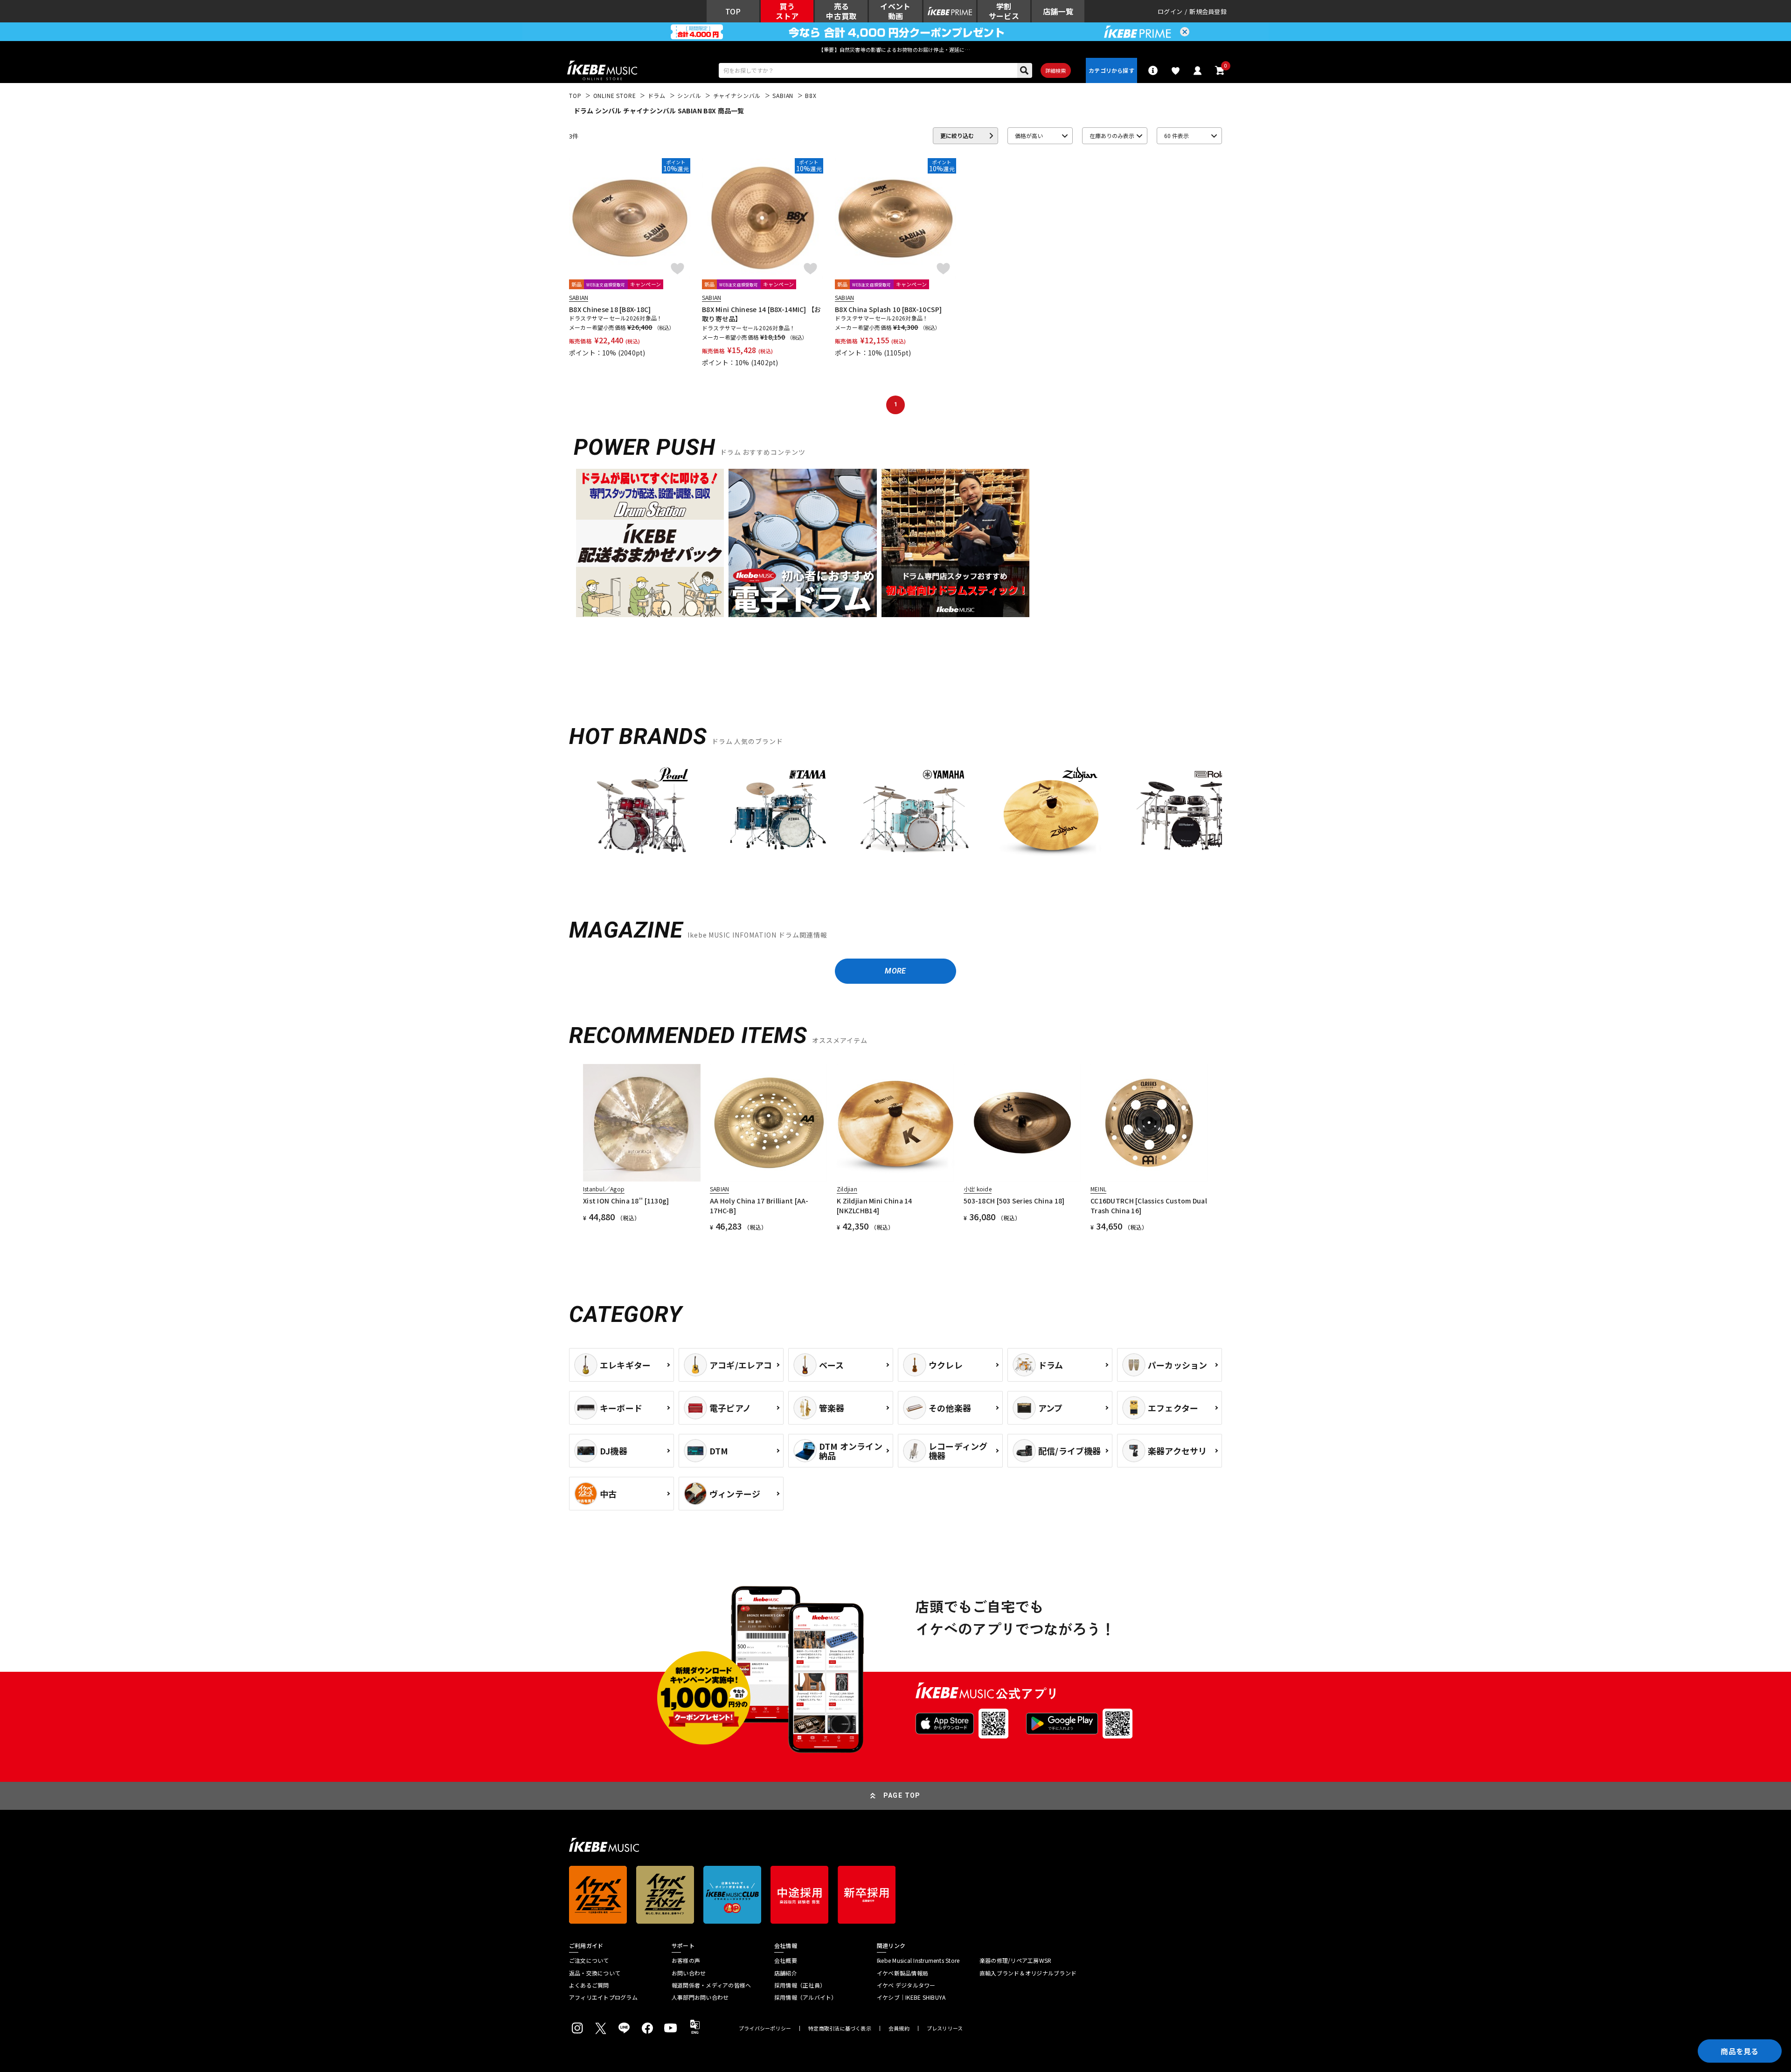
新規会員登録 (1208, 11)
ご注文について (589, 1961)
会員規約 (899, 2028)
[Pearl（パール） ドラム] (642, 816)
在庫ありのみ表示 (1112, 136)
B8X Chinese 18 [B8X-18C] (610, 309)
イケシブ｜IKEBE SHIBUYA (911, 1997)
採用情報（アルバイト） (806, 1997)
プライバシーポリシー (765, 2028)
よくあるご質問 (589, 1985)
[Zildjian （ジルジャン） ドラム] (1050, 816)
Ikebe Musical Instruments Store (918, 1961)
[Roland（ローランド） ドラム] (1187, 816)
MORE (895, 971)
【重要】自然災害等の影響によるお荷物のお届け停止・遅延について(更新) (895, 49)
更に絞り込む (957, 136)
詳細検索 (1056, 70)
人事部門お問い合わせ (700, 1997)
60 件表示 (1177, 136)
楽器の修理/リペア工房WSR (1015, 1961)
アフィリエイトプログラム (603, 1997)
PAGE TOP (902, 1795)
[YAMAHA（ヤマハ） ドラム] (914, 816)
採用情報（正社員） (800, 1985)
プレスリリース (945, 2028)
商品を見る (1740, 2051)
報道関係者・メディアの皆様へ (711, 1985)
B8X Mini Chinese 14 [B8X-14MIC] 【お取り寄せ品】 (762, 314)
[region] (895, 819)
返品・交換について (595, 1973)
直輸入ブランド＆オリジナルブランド (1028, 1973)
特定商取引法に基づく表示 (840, 2028)
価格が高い (1029, 136)
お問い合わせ (689, 1973)
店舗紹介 (786, 1973)
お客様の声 (686, 1961)
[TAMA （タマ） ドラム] (778, 816)
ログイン (1170, 11)
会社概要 (786, 1961)
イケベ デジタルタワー (906, 1985)
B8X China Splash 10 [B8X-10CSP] (889, 309)
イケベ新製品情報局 (902, 1973)
